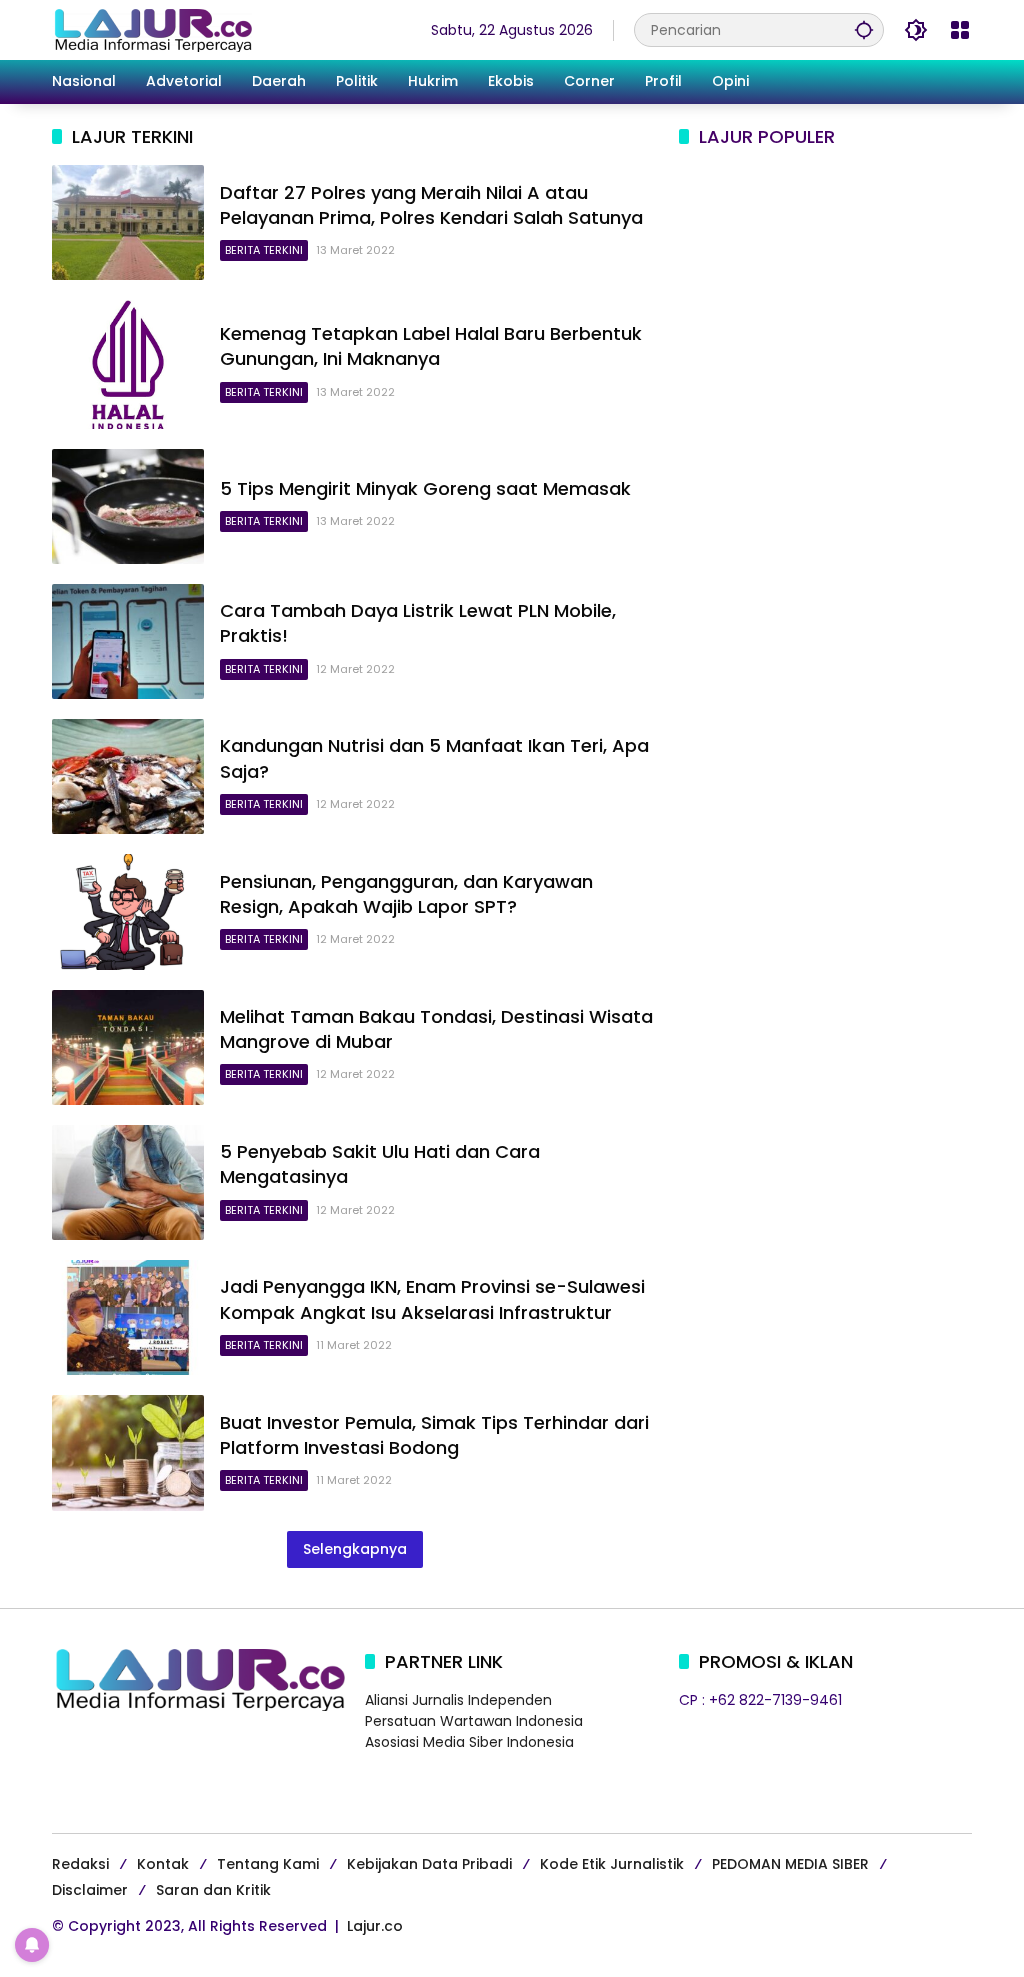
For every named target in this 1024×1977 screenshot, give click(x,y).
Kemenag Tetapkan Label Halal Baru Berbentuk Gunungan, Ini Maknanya (431, 346)
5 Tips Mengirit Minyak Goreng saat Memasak (425, 488)
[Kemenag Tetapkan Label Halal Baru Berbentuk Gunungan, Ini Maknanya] (128, 364)
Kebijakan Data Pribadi (429, 1864)
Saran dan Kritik (213, 1890)
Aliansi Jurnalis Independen (458, 1700)
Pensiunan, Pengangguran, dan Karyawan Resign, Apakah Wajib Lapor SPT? (406, 894)
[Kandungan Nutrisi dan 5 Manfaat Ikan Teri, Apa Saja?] (128, 776)
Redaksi (80, 1864)
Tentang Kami (268, 1864)
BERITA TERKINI (264, 250)
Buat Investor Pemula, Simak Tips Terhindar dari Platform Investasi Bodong (434, 1435)
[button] (864, 29)
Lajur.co (375, 1926)
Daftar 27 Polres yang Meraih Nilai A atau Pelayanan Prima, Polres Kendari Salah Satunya (431, 205)
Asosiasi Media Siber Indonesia (469, 1742)
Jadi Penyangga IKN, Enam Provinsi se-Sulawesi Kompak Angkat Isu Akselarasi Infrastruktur (432, 1299)
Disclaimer (90, 1890)
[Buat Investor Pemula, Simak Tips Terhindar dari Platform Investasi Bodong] (128, 1452)
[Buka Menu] (960, 30)
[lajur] (152, 29)
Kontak (163, 1864)
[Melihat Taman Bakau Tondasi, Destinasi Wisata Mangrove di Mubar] (128, 1047)
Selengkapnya (355, 1549)
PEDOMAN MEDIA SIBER (790, 1864)
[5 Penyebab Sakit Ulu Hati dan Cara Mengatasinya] (128, 1182)
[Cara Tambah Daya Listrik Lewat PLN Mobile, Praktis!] (128, 641)
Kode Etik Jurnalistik (612, 1864)
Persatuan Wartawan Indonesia (474, 1721)
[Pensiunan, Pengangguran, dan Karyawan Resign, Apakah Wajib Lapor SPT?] (128, 911)
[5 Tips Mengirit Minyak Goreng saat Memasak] (128, 506)
